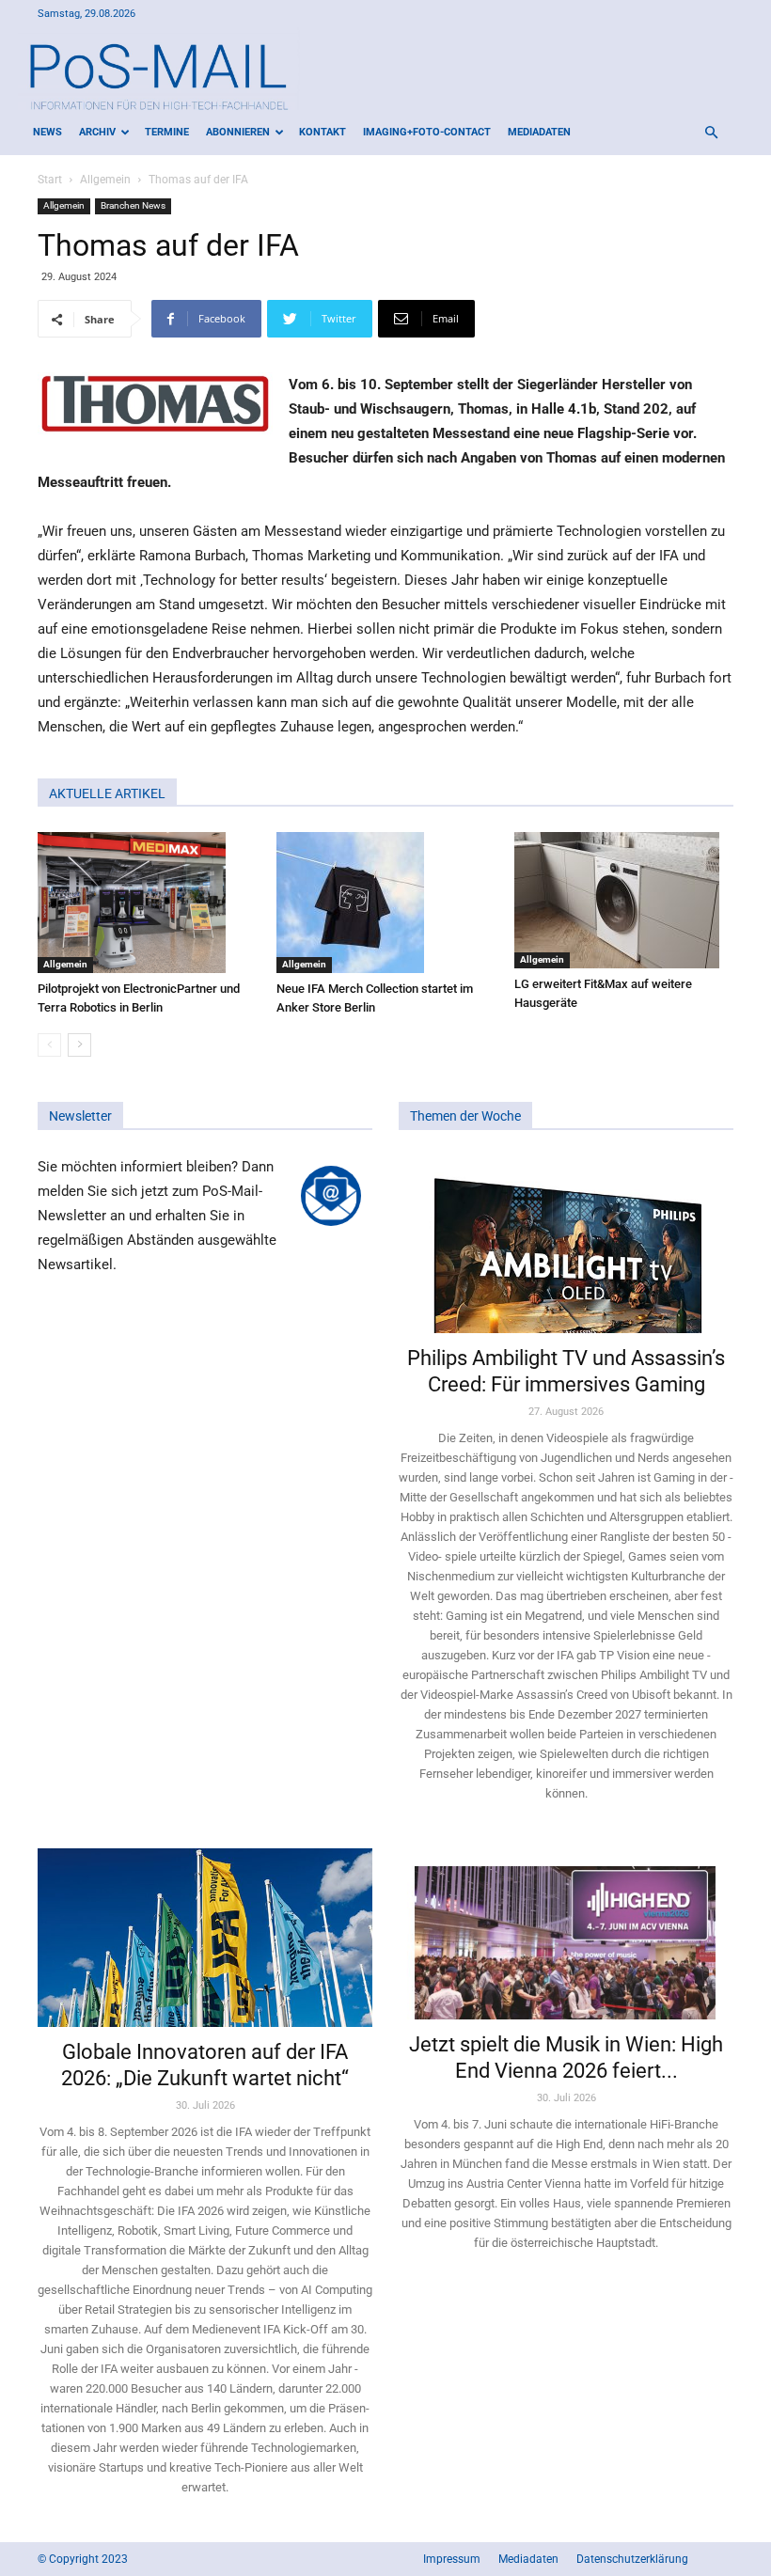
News (47, 132)
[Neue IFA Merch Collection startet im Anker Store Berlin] (386, 903)
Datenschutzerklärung (632, 2559)
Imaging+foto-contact (427, 132)
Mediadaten (539, 132)
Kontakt (323, 132)
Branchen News (133, 205)
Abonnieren (238, 132)
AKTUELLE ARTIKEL (107, 793)
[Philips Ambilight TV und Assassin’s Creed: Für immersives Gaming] (566, 1244)
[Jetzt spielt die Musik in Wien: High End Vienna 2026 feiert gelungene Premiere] (566, 1934)
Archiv (97, 132)
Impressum (452, 2559)
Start (50, 180)
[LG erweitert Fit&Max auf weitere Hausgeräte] (624, 900)
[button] (711, 133)
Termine (167, 132)
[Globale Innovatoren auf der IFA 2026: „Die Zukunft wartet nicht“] (205, 1938)
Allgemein (105, 180)
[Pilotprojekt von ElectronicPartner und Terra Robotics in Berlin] (147, 903)
